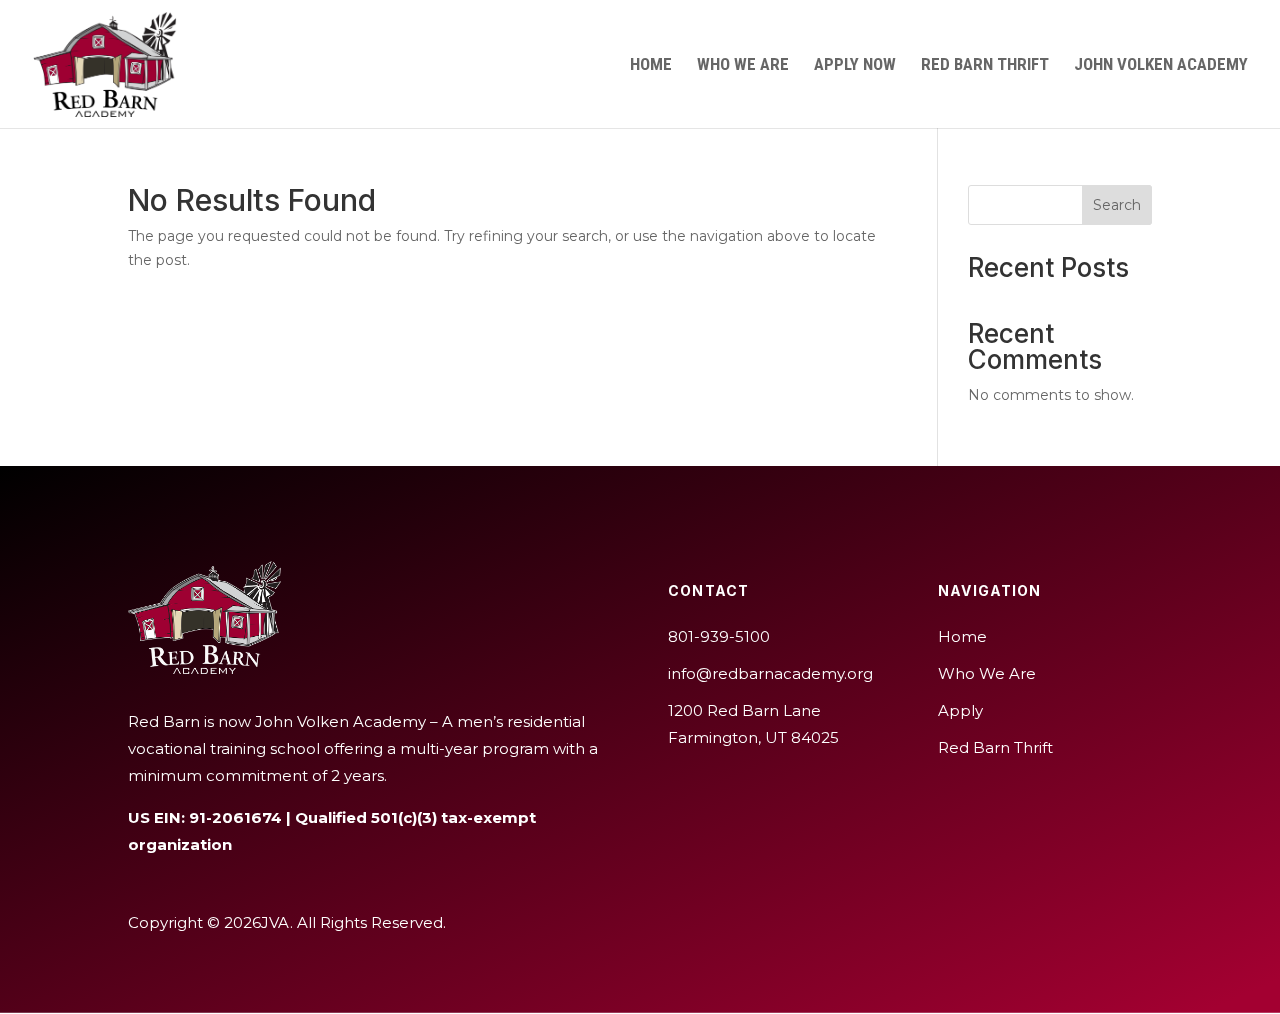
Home (651, 65)
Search (1117, 205)
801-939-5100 (719, 636)
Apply (960, 710)
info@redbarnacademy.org (770, 673)
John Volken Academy (1161, 65)
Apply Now (855, 65)
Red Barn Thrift (985, 65)
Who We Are (743, 65)
